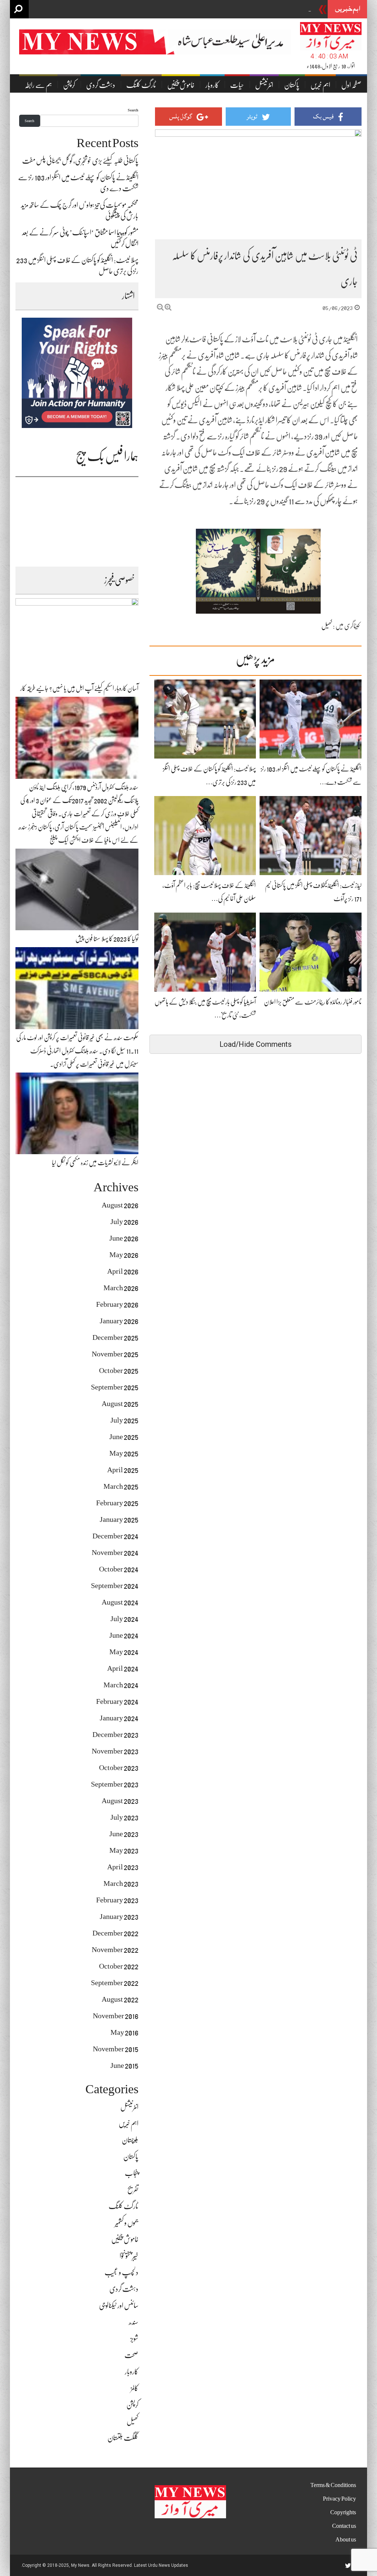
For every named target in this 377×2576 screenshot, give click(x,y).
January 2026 (119, 1321)
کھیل (327, 626)
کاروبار (212, 85)
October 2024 (119, 1569)
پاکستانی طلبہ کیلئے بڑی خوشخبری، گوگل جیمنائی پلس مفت (258, 10)
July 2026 (124, 1222)
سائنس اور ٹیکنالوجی (119, 2306)
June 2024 (124, 1635)
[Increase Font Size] (168, 307)
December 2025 (115, 1337)
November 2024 (115, 1553)
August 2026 (120, 1205)
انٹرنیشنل (264, 85)
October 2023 (119, 1768)
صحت (131, 2355)
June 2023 (124, 1834)
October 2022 (119, 1966)
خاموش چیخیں (181, 85)
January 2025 (119, 1519)
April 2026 (123, 1271)
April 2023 (123, 1867)
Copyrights (343, 2512)
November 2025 (115, 1354)
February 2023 (117, 1900)
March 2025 (121, 1486)
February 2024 (117, 1701)
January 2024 (119, 1718)
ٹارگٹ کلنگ (141, 85)
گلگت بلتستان (123, 2438)
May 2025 (124, 1453)
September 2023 (115, 1784)
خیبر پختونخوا (129, 2256)
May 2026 (124, 1255)
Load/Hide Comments (256, 1044)
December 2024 (115, 1536)
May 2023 (124, 1850)
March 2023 (121, 1883)
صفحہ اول (351, 85)
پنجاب (132, 2173)
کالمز (135, 2388)
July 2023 (124, 1817)
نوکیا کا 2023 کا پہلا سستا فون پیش (107, 939)
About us (346, 2540)
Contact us (344, 2526)
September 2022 (115, 1983)
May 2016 (124, 2032)
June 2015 (124, 2065)
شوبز (134, 2339)
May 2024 (124, 1652)
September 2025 (115, 1387)
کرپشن (69, 85)
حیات (237, 85)
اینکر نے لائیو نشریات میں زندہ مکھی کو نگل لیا (95, 1163)
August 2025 (120, 1404)
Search (133, 110)
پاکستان (292, 85)
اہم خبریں (320, 85)
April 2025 (123, 1470)
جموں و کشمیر (127, 2223)
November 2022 (115, 1950)
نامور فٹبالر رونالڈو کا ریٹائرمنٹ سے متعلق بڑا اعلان (313, 1002)
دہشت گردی (101, 85)
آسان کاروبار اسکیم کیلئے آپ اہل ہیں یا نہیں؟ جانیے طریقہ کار (79, 688)
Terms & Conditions (333, 2485)
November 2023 (115, 1751)
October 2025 (119, 1371)
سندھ (133, 2322)
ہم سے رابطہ (38, 85)
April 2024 (123, 1668)
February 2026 (117, 1304)
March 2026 (121, 1288)
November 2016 (116, 2016)
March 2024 (121, 1685)
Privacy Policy (339, 2499)
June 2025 (124, 1437)
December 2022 (115, 1933)
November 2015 (116, 2049)
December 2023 (115, 1735)
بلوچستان (130, 2140)
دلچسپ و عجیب (121, 2272)
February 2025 (117, 1503)
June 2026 (124, 1238)
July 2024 (124, 1619)
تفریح (133, 2190)
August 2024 (120, 1602)
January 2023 (119, 1917)
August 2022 (120, 1999)
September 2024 (115, 1586)
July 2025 (124, 1420)
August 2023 (120, 1801)
